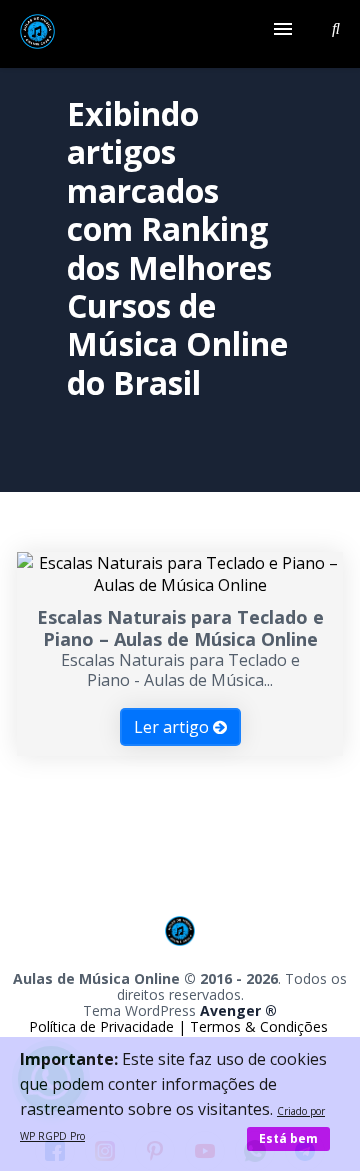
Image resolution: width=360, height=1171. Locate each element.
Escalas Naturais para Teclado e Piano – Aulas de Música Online (180, 628)
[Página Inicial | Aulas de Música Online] (37, 34)
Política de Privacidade (103, 1026)
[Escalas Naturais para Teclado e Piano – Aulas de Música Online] (180, 585)
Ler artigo (173, 727)
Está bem (288, 1138)
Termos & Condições (259, 1026)
